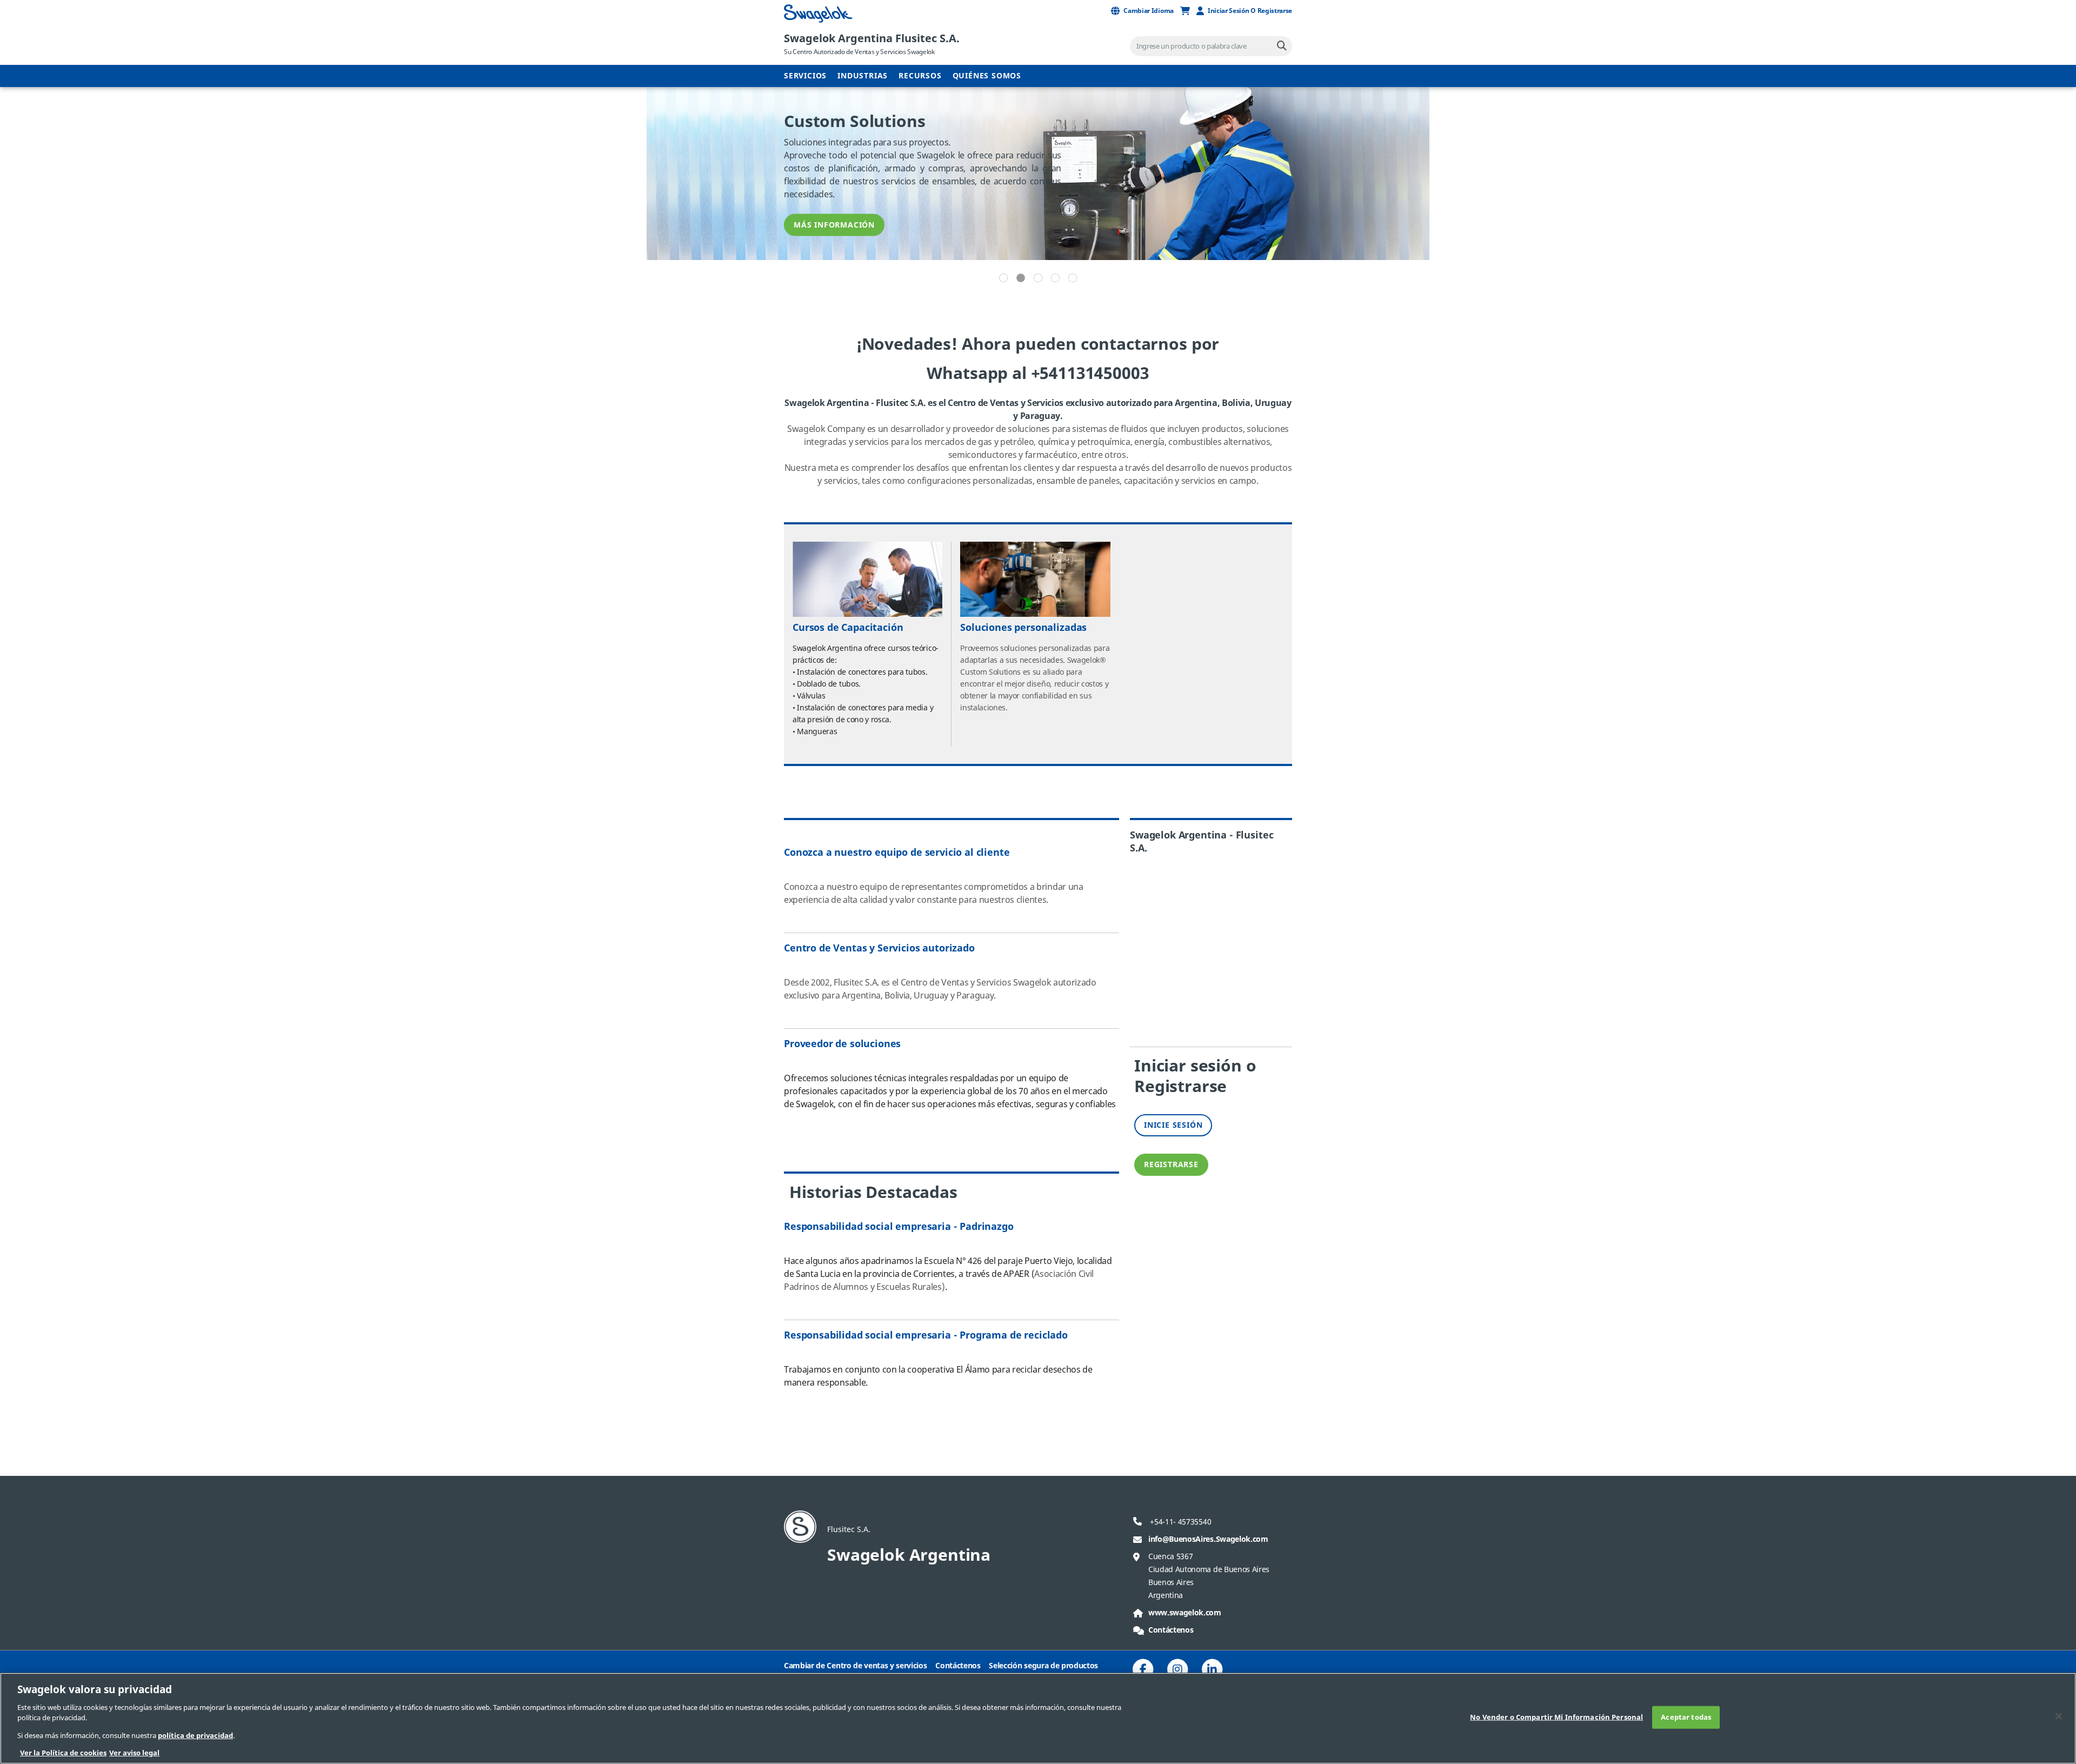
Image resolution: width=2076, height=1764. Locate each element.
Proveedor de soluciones (842, 1044)
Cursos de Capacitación (848, 628)
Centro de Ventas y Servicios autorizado (879, 948)
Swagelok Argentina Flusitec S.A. (872, 39)
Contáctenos (1171, 1630)
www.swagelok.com (1185, 1613)
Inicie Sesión (1173, 1125)
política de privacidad (195, 1736)
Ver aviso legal (134, 1753)
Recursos (920, 76)
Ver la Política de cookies (63, 1753)
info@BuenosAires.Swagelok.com (1208, 1539)
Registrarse (1171, 1165)
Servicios (805, 76)
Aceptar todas (1686, 1717)
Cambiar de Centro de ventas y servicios (856, 1666)
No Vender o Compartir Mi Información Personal (1556, 1717)
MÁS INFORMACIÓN (834, 225)
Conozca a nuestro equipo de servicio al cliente (897, 853)
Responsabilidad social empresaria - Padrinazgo (899, 1227)
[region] (1038, 1718)
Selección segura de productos (1043, 1666)
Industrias (863, 76)
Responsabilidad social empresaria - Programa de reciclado (926, 1335)
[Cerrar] (2059, 1716)
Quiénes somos (987, 76)
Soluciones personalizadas (1023, 628)
